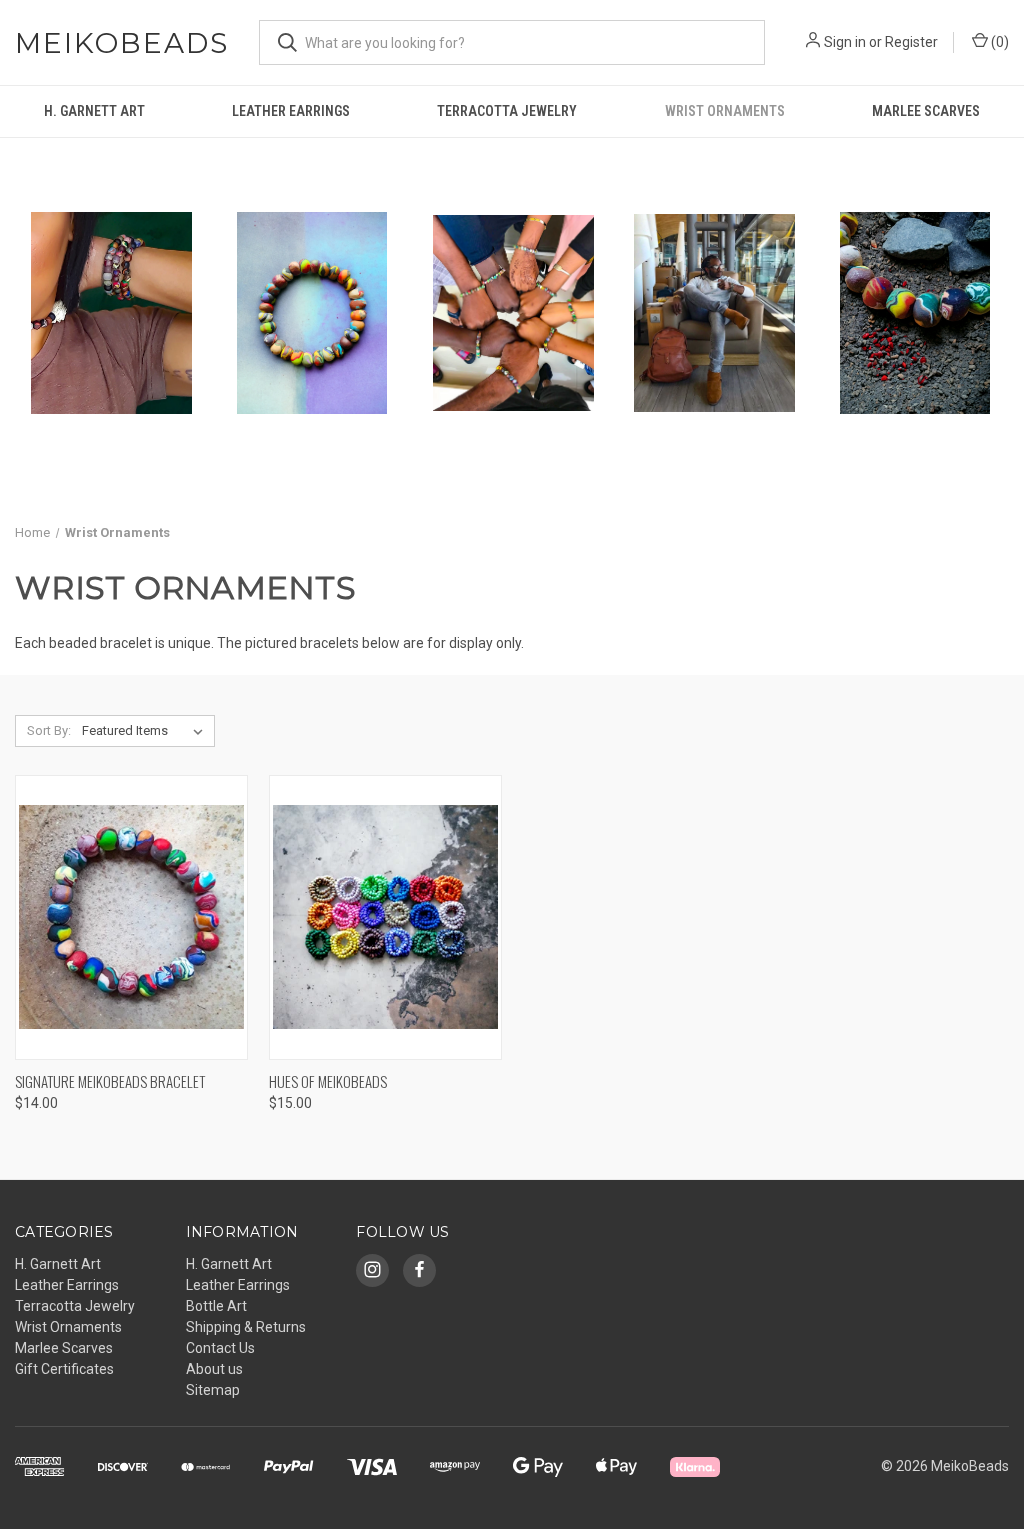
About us (214, 1369)
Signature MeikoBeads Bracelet (110, 1081)
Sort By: (49, 730)
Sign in (845, 42)
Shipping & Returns (246, 1327)
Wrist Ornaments (725, 111)
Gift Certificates (64, 1369)
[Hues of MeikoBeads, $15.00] (385, 917)
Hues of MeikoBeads (328, 1081)
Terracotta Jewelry (507, 111)
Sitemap (213, 1390)
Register (911, 42)
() (998, 42)
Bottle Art (216, 1306)
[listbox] (146, 731)
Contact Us (220, 1348)
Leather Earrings (291, 111)
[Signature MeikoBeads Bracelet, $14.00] (131, 917)
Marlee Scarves (926, 111)
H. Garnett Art (94, 111)
